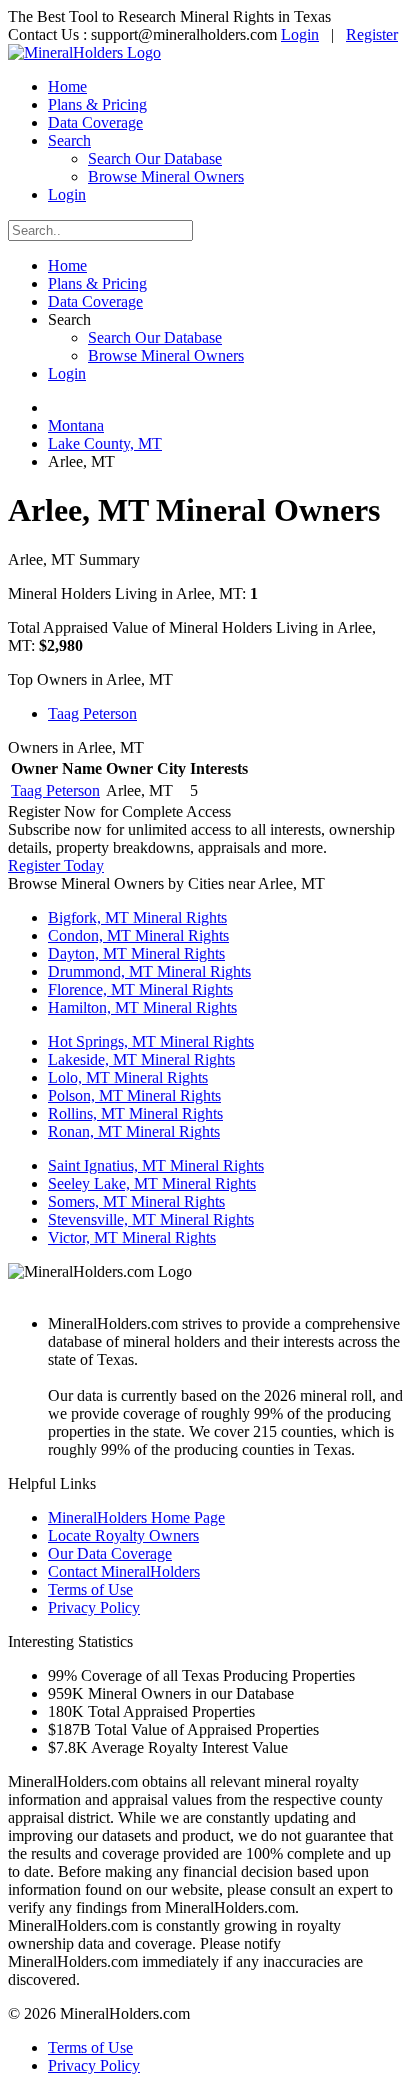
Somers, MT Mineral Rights (136, 1201)
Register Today (56, 865)
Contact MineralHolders (124, 1571)
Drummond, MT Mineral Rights (149, 971)
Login (300, 34)
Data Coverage (95, 122)
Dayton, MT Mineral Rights (136, 953)
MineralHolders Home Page (136, 1517)
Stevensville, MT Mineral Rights (151, 1219)
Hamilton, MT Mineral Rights (142, 1007)
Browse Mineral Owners (166, 176)
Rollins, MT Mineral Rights (135, 1113)
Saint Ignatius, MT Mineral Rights (156, 1165)
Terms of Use (90, 1589)
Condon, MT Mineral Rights (138, 935)
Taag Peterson (92, 713)
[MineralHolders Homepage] (84, 52)
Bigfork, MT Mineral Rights (137, 917)
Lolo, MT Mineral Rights (128, 1077)
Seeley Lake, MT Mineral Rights (152, 1183)
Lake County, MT (105, 443)
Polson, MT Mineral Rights (134, 1095)
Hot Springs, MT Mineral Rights (151, 1041)
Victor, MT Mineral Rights (132, 1237)
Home (67, 86)
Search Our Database (155, 158)
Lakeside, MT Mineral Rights (141, 1059)
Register (372, 34)
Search (69, 140)
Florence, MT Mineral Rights (140, 989)
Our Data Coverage (110, 1553)
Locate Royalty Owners (123, 1535)
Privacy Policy (94, 1607)
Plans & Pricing (97, 104)
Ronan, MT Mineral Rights (134, 1131)
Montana (76, 425)
